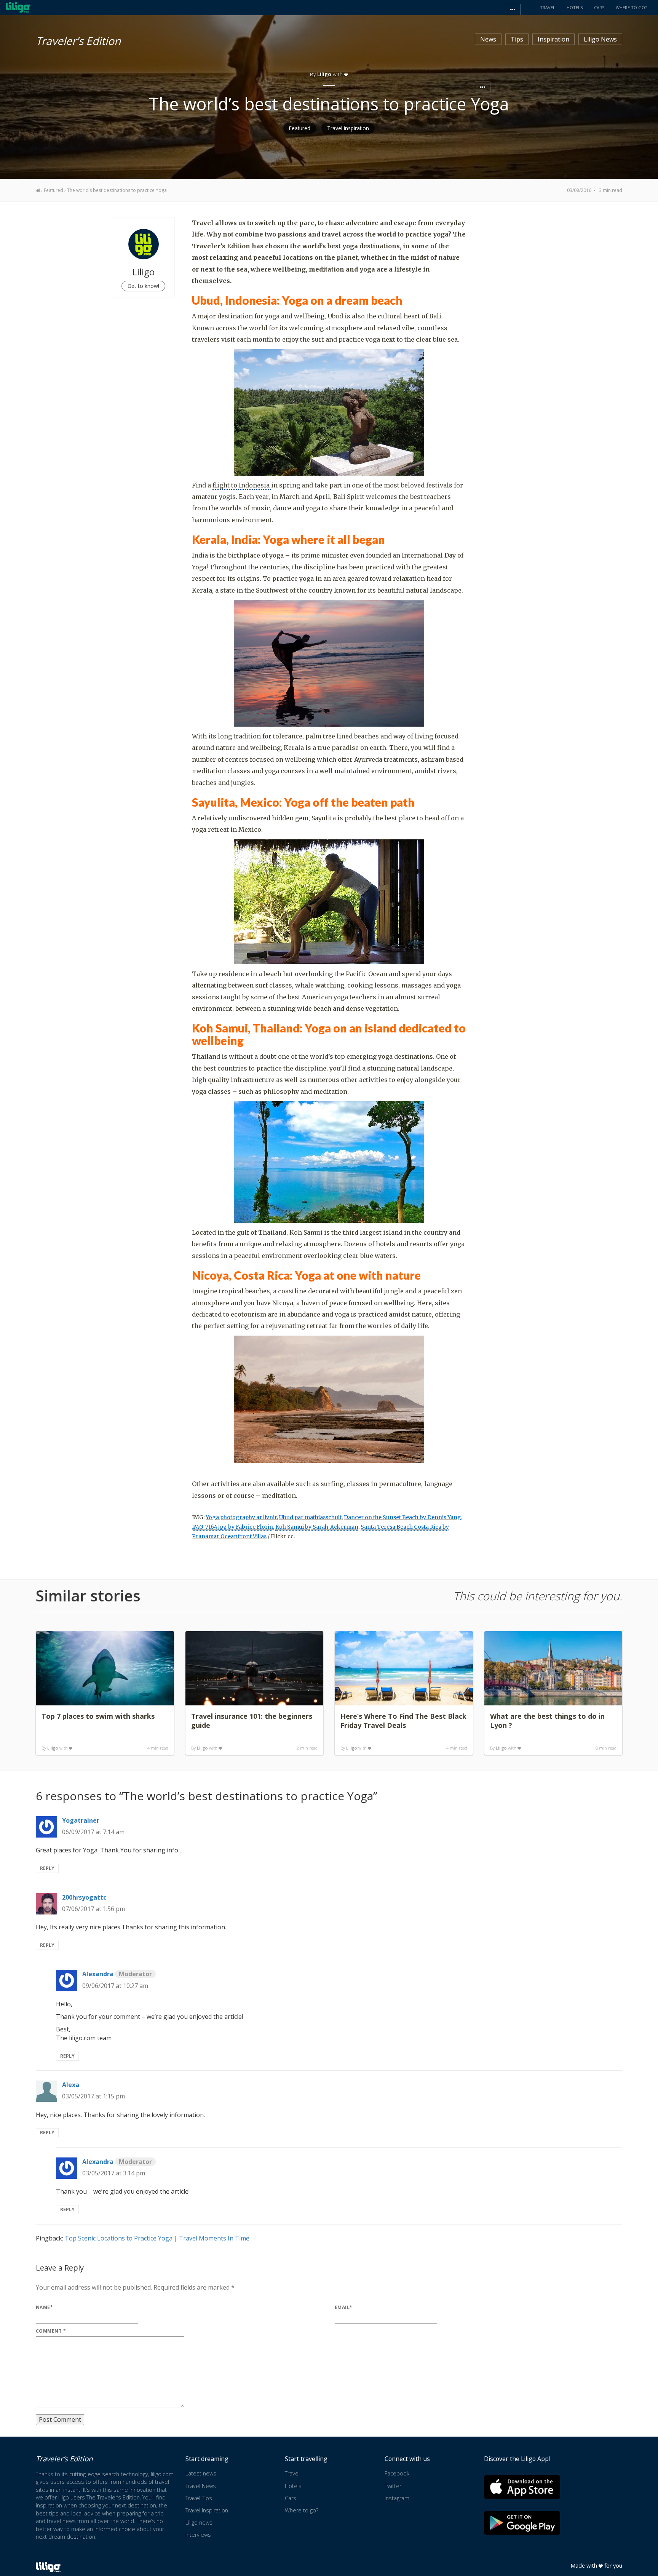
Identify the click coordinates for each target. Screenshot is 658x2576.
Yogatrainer (81, 1820)
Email (344, 2307)
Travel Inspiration (348, 128)
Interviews (198, 2535)
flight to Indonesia (242, 485)
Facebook (397, 2473)
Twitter (393, 2486)
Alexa (71, 2085)
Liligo (53, 1748)
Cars (291, 2498)
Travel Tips (199, 2498)
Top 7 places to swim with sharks (98, 1716)
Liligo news (199, 2522)
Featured (300, 128)
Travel (292, 2473)
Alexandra (117, 1974)
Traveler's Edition (78, 40)
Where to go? (302, 2510)
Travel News (201, 2486)
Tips (517, 39)
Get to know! (143, 286)
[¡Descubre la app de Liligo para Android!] (522, 2523)
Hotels (293, 2486)
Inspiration (553, 39)
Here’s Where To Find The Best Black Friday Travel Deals (403, 1721)
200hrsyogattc (84, 1897)
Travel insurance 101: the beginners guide (252, 1721)
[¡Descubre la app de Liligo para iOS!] (522, 2487)
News (488, 39)
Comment (51, 2331)
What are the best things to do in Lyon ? (547, 1721)
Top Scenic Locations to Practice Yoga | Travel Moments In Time (157, 2238)
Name (44, 2307)
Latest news (201, 2473)
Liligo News (600, 39)
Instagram (397, 2498)
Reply (47, 1868)
